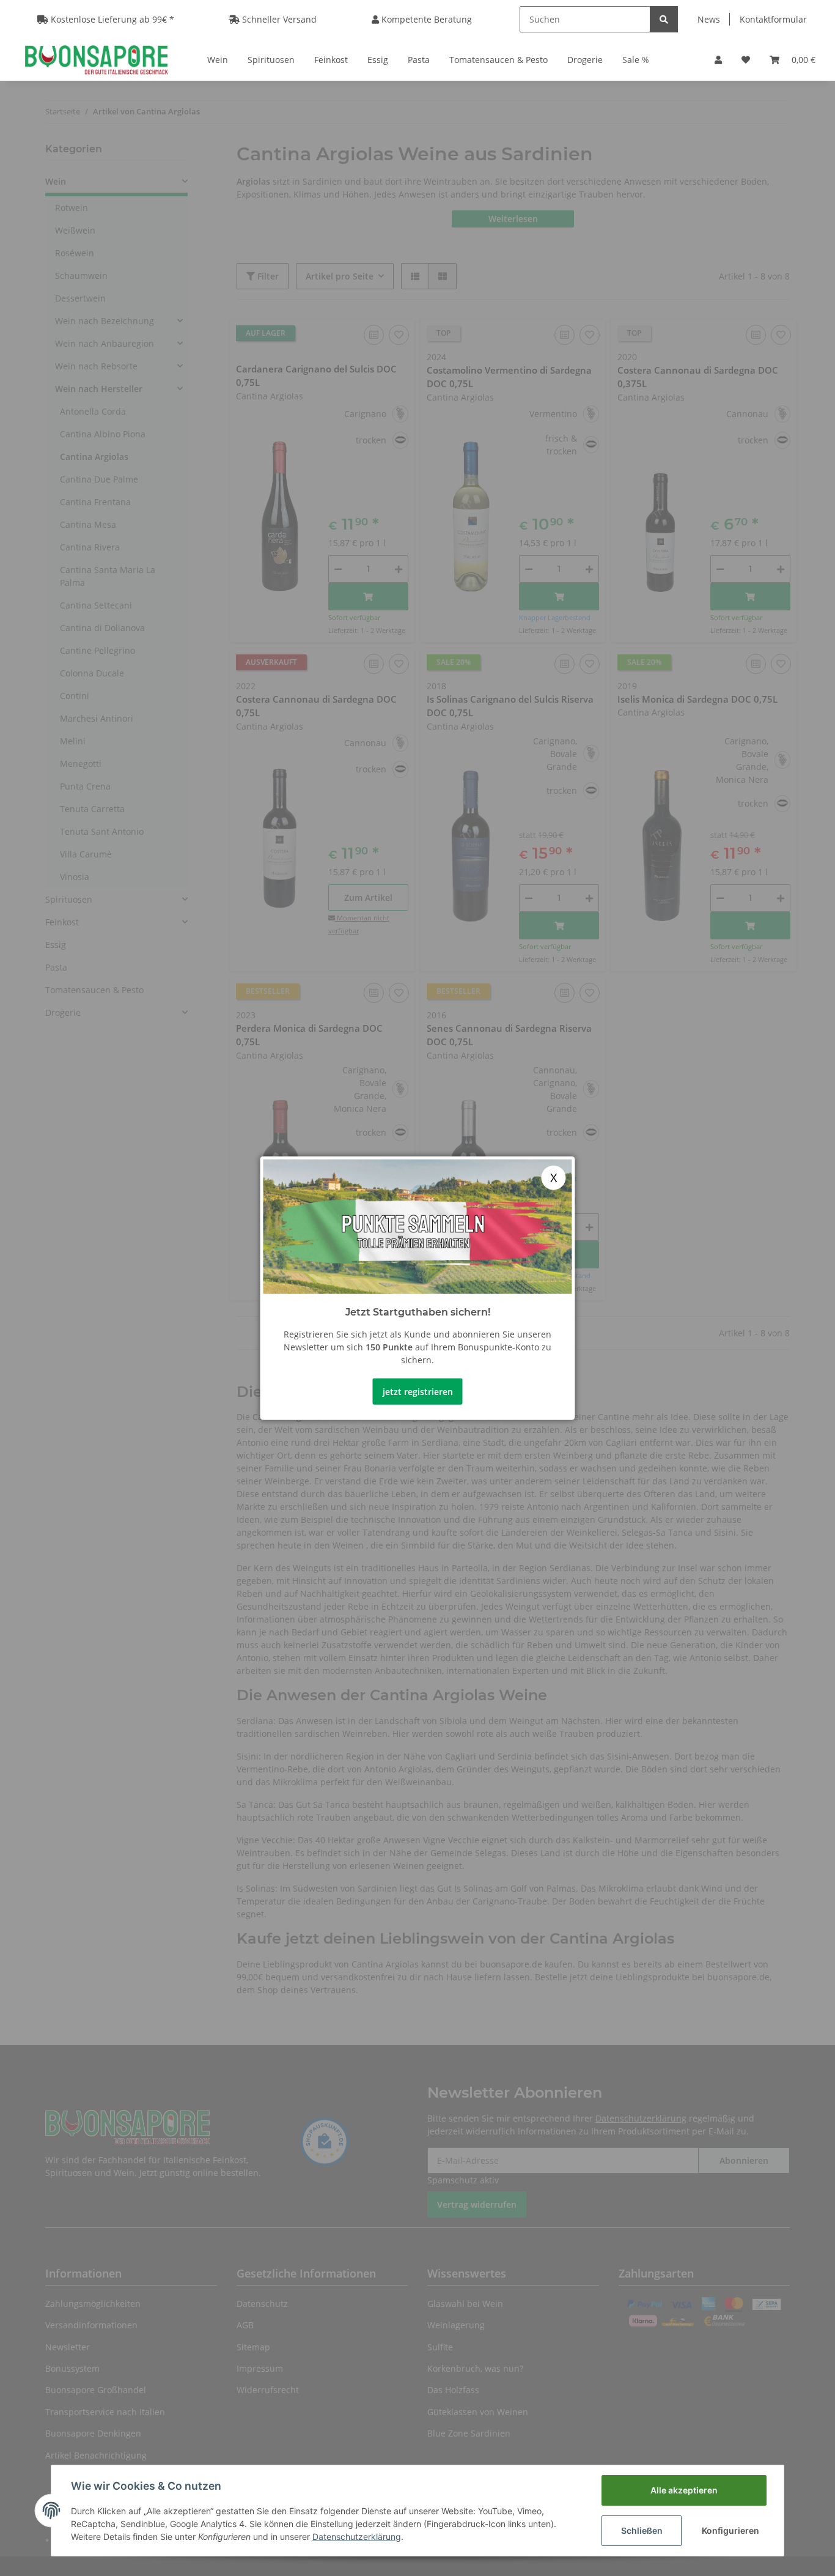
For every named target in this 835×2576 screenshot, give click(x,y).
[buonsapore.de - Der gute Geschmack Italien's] (96, 59)
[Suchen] (664, 19)
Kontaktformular (773, 19)
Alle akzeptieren (684, 2490)
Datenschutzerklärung (357, 2537)
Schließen (642, 2530)
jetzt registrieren (418, 1391)
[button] (718, 60)
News (709, 19)
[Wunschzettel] (746, 60)
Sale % (636, 60)
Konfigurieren (730, 2530)
